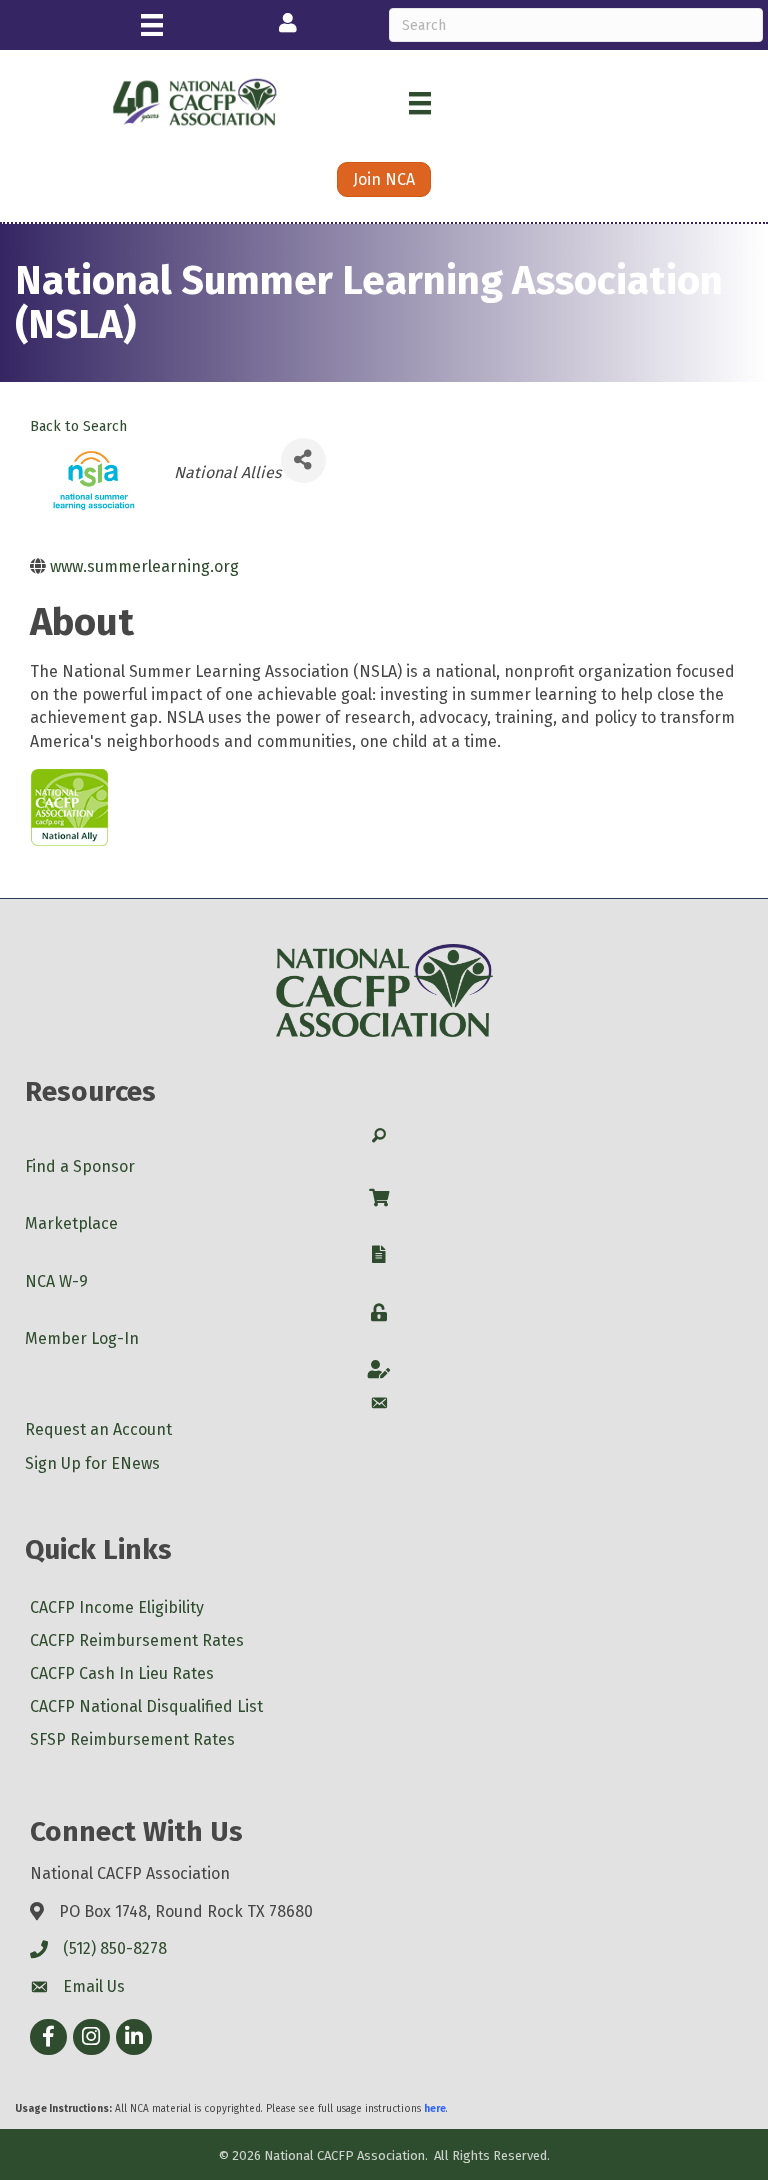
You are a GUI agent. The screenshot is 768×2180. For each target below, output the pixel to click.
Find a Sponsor (80, 1166)
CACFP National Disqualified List (146, 1706)
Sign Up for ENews (92, 1463)
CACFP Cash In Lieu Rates (122, 1673)
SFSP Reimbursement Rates (132, 1739)
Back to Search (78, 426)
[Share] (303, 460)
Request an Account (98, 1429)
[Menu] (152, 25)
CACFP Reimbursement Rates (137, 1640)
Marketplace (71, 1223)
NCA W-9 (56, 1281)
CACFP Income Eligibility (117, 1607)
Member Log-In (82, 1338)
